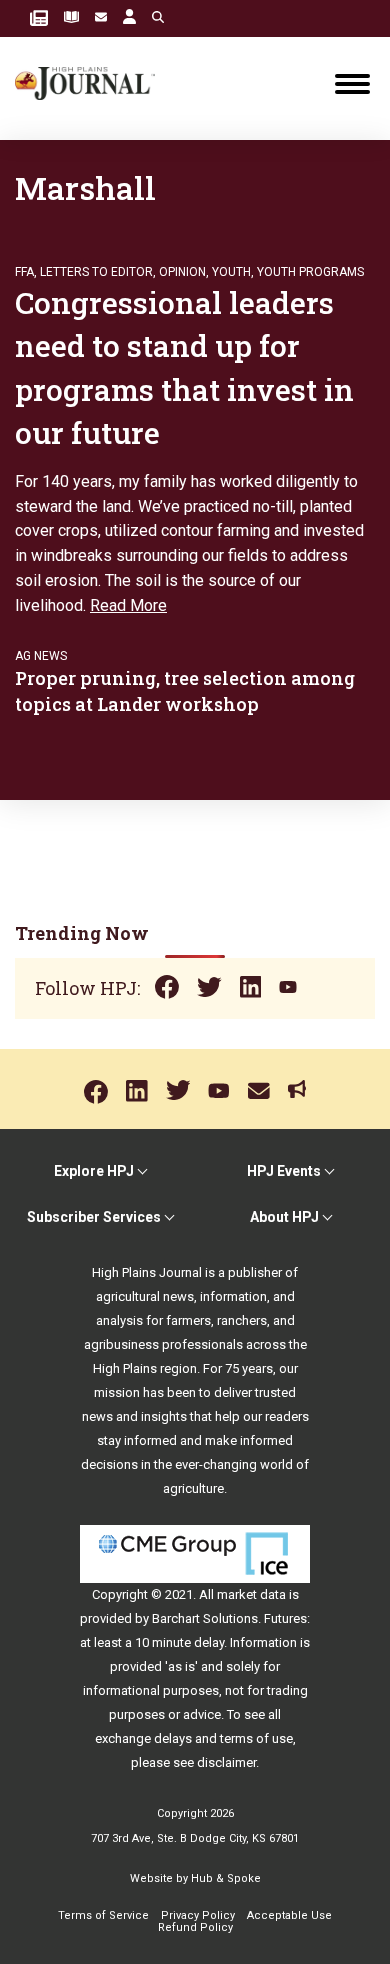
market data (251, 1594)
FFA (24, 272)
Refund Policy (195, 1927)
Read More (128, 605)
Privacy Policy (198, 1915)
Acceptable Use (289, 1915)
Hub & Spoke (226, 1878)
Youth (231, 272)
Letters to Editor (96, 272)
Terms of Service (103, 1915)
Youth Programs (310, 272)
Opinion (182, 272)
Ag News (41, 656)
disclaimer (226, 1762)
